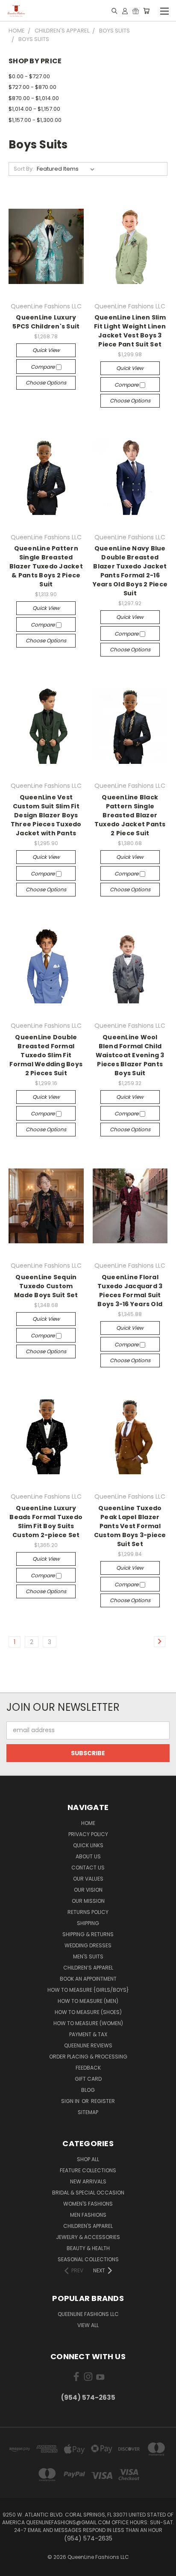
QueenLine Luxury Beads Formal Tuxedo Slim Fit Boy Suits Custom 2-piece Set (46, 1522)
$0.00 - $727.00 (29, 76)
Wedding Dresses (88, 1945)
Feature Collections (88, 2170)
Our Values (88, 1879)
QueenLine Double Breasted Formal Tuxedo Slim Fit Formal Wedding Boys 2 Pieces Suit (46, 1055)
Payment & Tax (88, 2034)
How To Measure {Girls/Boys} (88, 1990)
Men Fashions (88, 2215)
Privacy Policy (88, 1834)
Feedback (88, 2068)
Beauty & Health (88, 2248)
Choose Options (46, 383)
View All (88, 2325)
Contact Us (88, 1868)
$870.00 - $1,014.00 (34, 98)
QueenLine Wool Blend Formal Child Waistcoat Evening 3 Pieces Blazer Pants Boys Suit (130, 1055)
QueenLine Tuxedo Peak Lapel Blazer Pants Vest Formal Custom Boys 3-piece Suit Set (130, 1526)
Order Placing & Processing (88, 2057)
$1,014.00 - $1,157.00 (34, 109)
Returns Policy (88, 1912)
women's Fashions (88, 2204)
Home (88, 1823)
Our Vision (88, 1890)
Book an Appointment (88, 1979)
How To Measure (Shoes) (88, 2012)
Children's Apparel (88, 2226)
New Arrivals (88, 2181)
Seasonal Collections (88, 2259)
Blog (88, 2090)
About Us (88, 1856)
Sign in (71, 2101)
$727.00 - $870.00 (32, 87)
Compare (43, 367)
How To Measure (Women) (88, 2023)
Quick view (46, 350)
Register (103, 2101)
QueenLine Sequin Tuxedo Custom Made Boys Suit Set (46, 1286)
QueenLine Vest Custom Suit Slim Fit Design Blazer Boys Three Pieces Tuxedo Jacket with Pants (46, 815)
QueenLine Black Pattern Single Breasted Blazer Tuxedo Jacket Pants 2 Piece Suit (130, 815)
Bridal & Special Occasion (88, 2193)
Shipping (88, 1923)
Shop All (88, 2159)
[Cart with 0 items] (146, 11)
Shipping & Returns (88, 1934)
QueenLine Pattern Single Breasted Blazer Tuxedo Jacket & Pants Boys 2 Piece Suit (46, 566)
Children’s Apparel (88, 1968)
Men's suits (88, 1956)
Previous (13, 2567)
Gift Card (88, 2079)
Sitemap (88, 2112)
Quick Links (88, 1845)
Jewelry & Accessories (88, 2237)
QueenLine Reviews (88, 2045)
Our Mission (88, 1901)
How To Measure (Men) (88, 2001)
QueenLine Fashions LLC (88, 2314)
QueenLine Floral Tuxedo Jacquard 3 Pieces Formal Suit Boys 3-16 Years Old (130, 1291)
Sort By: (24, 169)
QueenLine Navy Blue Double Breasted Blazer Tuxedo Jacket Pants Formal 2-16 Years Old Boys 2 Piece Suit (130, 571)
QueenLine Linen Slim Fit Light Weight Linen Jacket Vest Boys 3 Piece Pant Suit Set (130, 331)
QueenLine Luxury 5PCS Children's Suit (46, 322)
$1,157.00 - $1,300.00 (35, 120)
